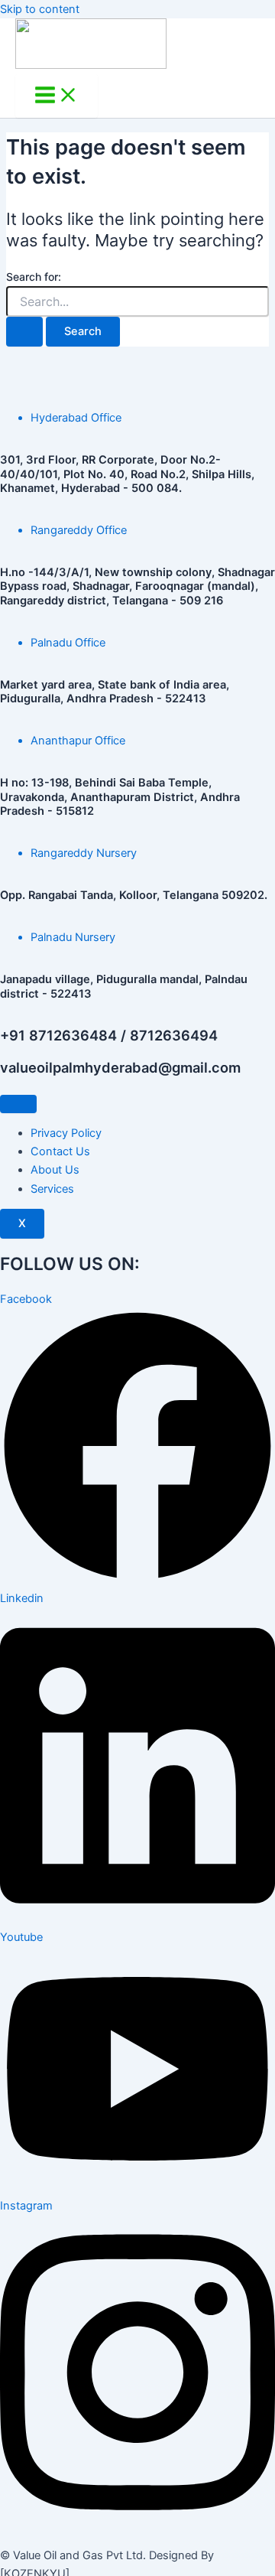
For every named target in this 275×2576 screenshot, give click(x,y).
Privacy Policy (66, 1133)
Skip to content (40, 9)
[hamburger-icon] (18, 1104)
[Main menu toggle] (57, 96)
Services (52, 1189)
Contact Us (60, 1151)
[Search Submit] (24, 332)
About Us (55, 1170)
